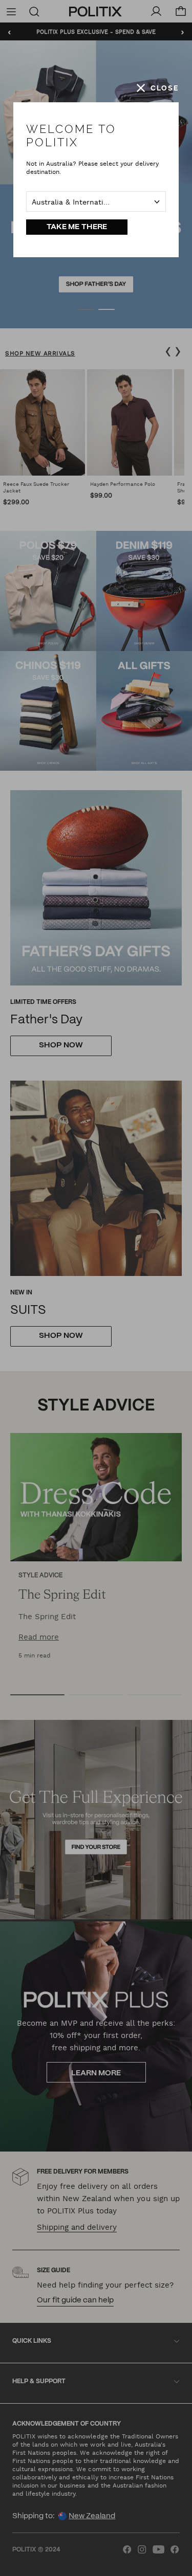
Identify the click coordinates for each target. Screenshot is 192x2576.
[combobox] (96, 201)
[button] (158, 88)
